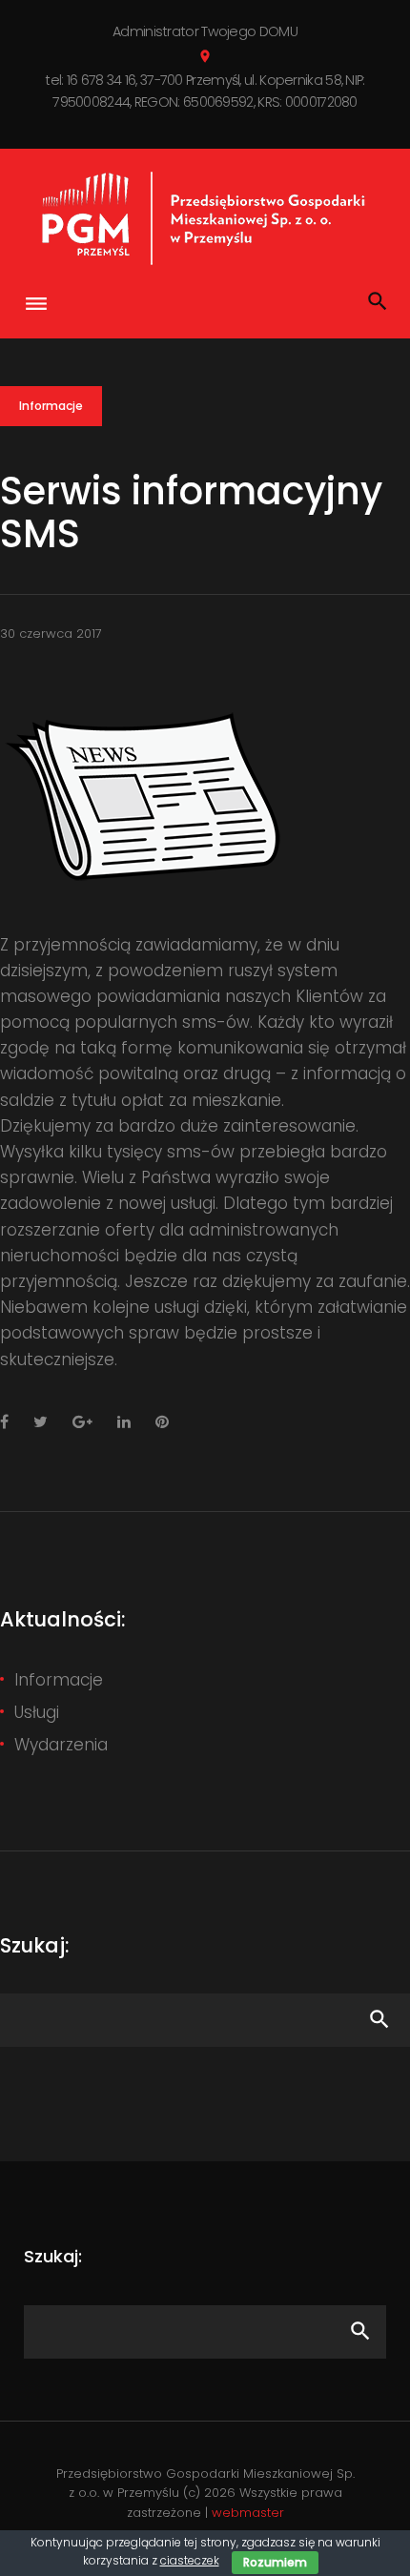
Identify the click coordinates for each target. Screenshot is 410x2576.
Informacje (51, 406)
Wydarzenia (61, 1745)
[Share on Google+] (82, 1422)
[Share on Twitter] (41, 1422)
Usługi (37, 1712)
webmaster (248, 2513)
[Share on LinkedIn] (124, 1422)
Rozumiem (275, 2562)
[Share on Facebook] (4, 1422)
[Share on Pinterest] (162, 1422)
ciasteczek (190, 2560)
